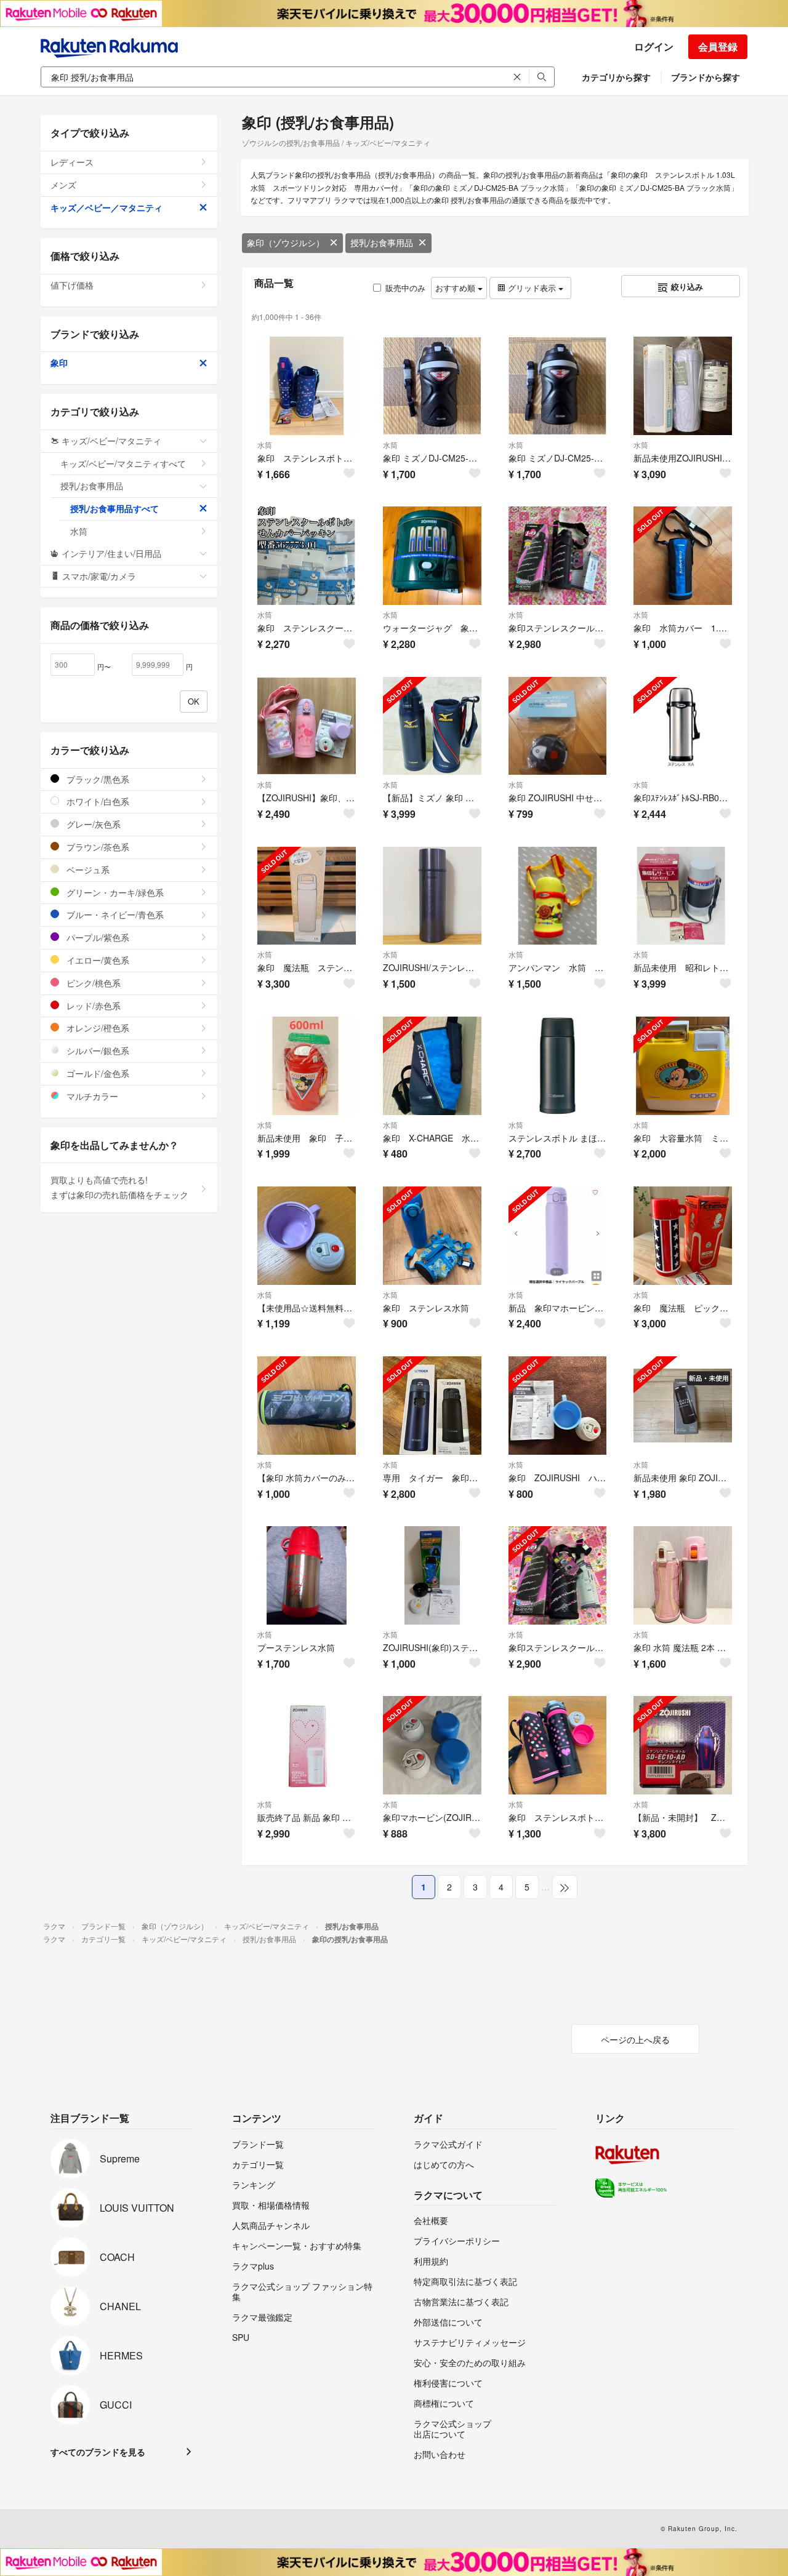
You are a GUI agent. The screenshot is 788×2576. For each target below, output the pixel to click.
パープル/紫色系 (97, 937)
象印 (59, 362)
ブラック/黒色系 (97, 779)
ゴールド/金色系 (97, 1073)
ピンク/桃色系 (92, 983)
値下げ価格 (72, 285)
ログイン (654, 46)
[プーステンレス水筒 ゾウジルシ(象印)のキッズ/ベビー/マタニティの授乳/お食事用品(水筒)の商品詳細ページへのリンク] (307, 1575)
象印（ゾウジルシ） (286, 242)
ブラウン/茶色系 (97, 847)
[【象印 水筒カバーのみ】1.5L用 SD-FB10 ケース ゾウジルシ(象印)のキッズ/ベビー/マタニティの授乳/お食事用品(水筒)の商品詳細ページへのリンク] (307, 1406)
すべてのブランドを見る (98, 2452)
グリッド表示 (532, 288)
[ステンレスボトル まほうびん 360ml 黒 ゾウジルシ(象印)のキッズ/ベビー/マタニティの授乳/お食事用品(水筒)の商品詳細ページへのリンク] (558, 1066)
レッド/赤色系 (92, 1006)
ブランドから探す (706, 77)
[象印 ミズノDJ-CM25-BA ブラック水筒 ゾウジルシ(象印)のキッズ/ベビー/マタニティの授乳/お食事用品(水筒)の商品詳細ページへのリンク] (432, 386)
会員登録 (718, 46)
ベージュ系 (87, 870)
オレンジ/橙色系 (97, 1028)
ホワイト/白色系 (97, 801)
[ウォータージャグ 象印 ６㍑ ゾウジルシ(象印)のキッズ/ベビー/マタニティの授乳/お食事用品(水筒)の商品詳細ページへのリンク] (432, 556)
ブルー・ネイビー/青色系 (114, 914)
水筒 (265, 445)
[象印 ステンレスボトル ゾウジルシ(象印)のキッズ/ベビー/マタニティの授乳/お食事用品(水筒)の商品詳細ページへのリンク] (558, 1745)
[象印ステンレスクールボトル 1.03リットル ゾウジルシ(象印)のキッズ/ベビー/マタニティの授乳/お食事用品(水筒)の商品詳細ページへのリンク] (558, 556)
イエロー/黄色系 (97, 960)
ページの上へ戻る (635, 2039)
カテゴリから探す (616, 77)
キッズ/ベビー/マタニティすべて (123, 463)
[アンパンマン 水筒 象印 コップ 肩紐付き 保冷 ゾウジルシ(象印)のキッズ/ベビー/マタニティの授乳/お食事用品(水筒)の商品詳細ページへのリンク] (558, 896)
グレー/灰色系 (92, 824)
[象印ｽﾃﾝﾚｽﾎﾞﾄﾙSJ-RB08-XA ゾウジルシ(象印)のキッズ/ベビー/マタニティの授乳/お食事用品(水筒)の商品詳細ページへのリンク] (683, 726)
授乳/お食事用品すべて (115, 508)
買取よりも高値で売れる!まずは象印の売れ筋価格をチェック (119, 1187)
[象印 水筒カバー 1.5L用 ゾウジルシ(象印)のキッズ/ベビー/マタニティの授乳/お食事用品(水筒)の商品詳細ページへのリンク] (683, 556)
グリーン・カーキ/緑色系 (114, 892)
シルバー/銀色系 (97, 1050)
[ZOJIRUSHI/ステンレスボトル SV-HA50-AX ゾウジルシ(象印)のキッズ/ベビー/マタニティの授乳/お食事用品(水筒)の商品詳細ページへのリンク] (432, 896)
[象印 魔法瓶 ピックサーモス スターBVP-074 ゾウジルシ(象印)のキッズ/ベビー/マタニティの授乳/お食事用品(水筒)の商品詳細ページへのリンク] (683, 1236)
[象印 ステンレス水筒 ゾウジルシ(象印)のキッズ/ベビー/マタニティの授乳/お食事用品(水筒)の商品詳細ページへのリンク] (432, 1236)
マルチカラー (91, 1096)
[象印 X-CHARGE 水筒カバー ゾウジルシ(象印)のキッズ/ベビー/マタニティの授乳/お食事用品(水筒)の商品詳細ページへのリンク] (432, 1066)
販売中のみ (405, 288)
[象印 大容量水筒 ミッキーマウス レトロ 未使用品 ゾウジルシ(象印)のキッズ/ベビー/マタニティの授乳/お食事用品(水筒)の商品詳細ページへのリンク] (683, 1066)
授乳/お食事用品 (382, 242)
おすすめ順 (456, 288)
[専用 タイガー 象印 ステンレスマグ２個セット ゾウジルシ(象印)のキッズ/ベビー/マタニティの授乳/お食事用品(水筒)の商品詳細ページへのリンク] (432, 1406)
